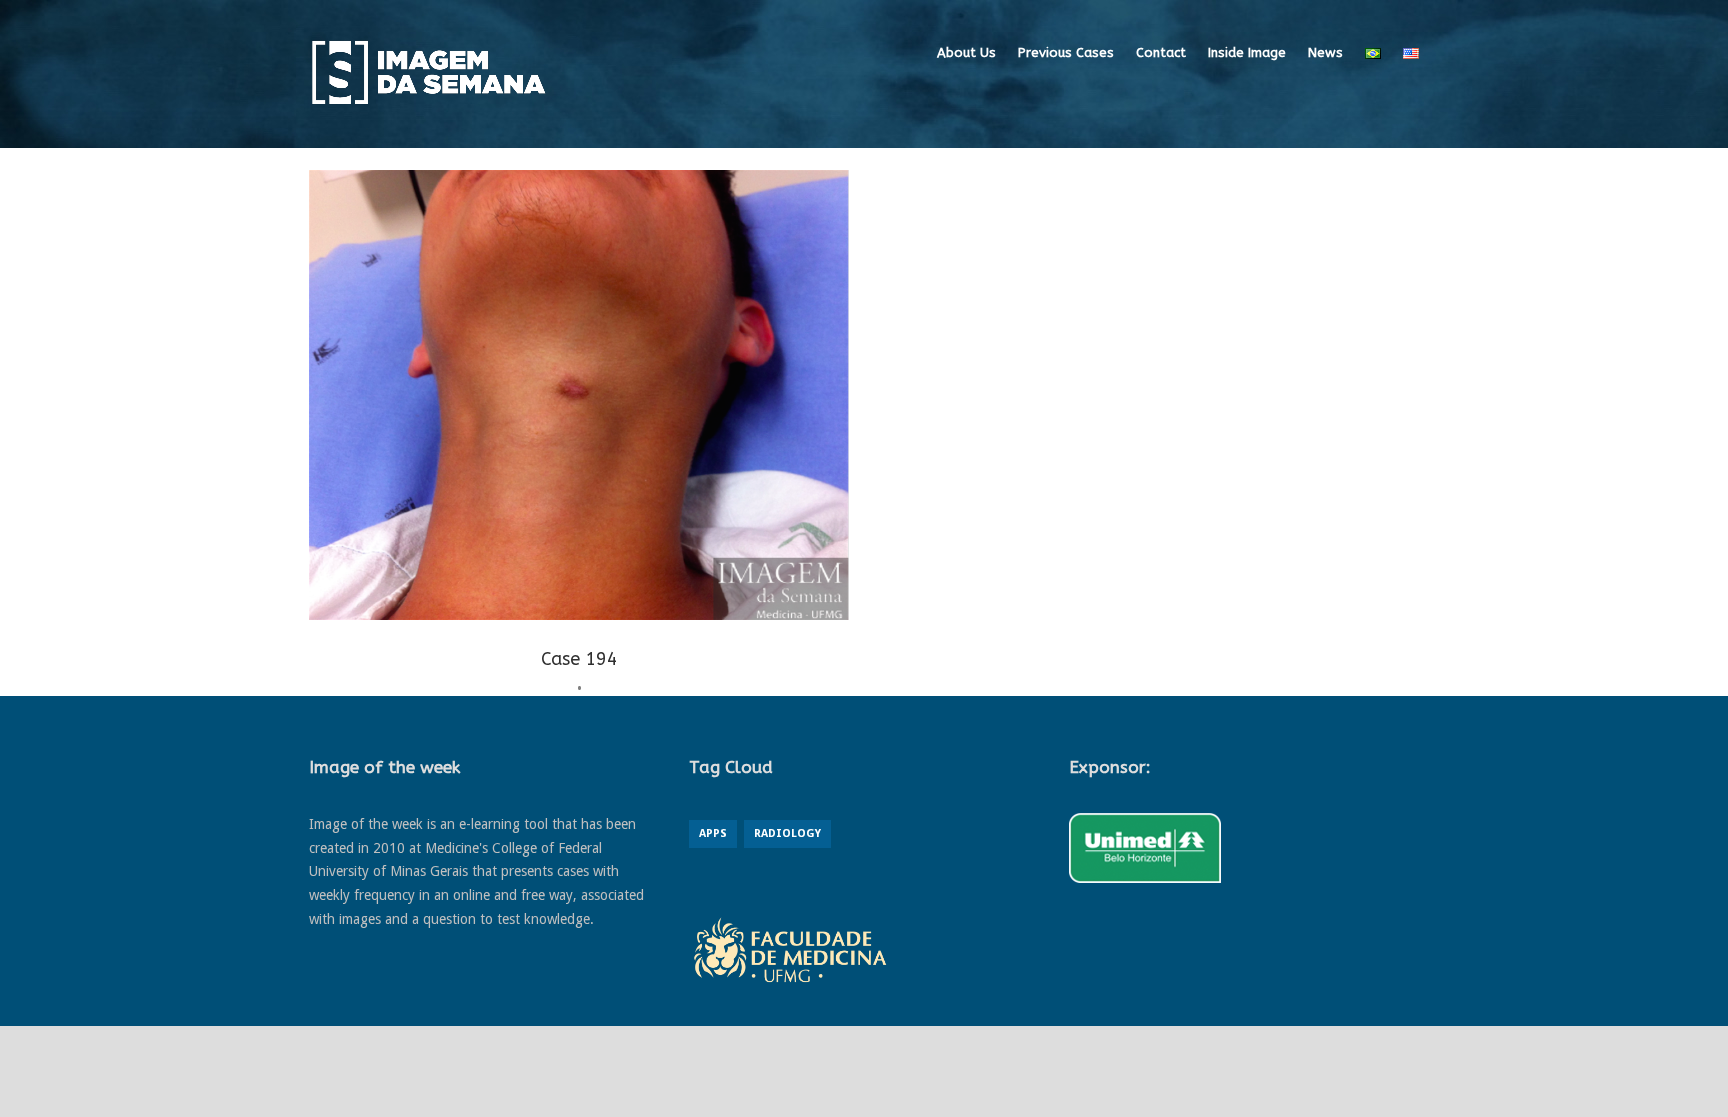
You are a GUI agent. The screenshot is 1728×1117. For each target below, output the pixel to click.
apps (713, 833)
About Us (966, 52)
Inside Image (1247, 52)
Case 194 (579, 659)
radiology (787, 833)
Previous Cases (1066, 52)
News (1325, 52)
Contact (1161, 52)
